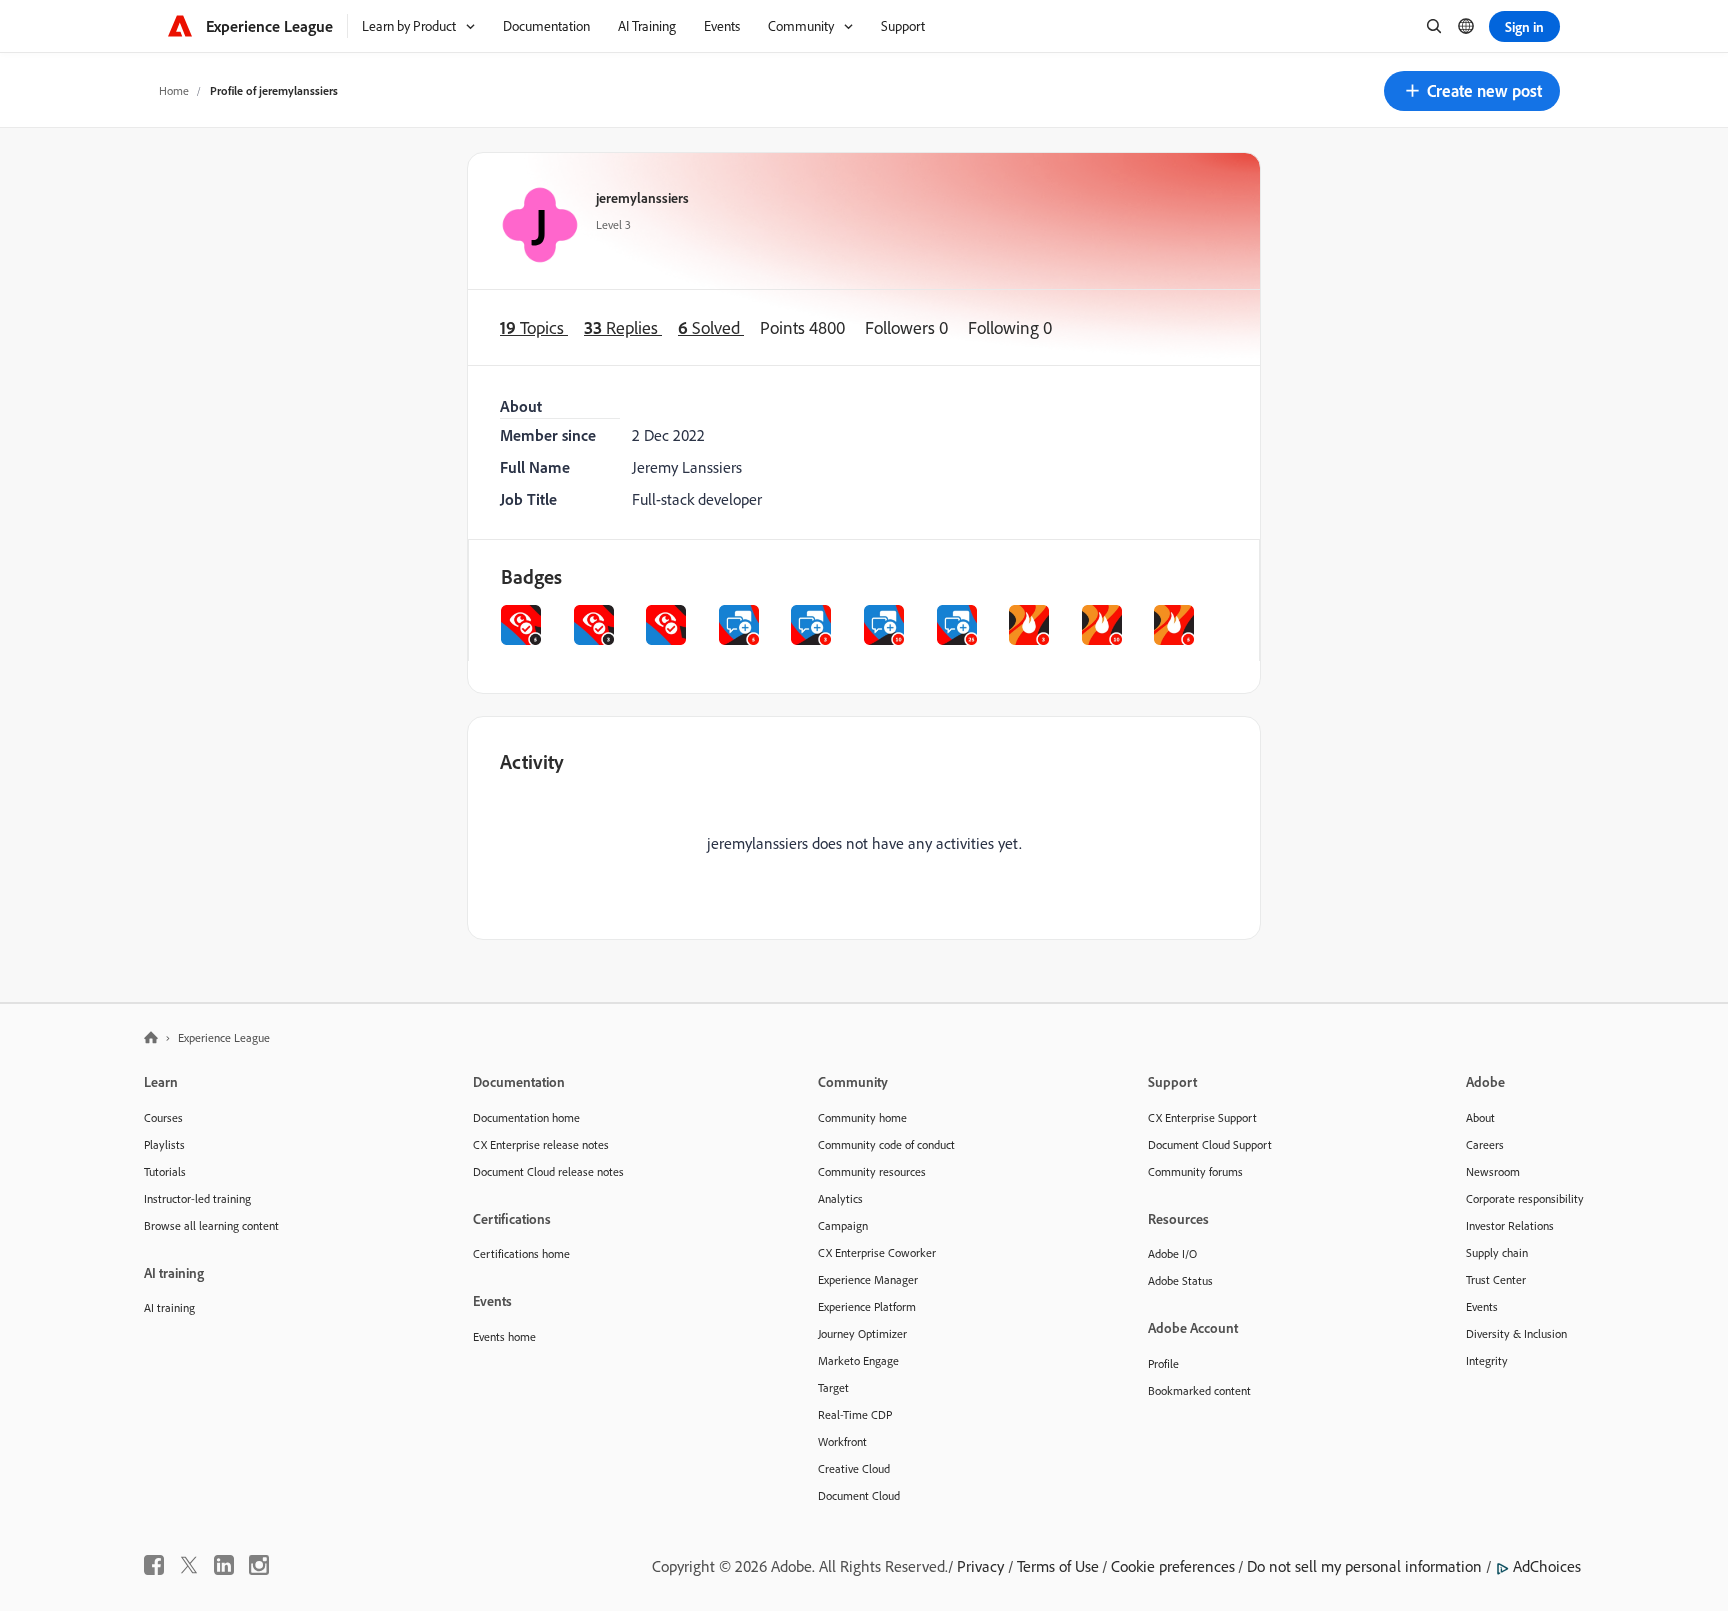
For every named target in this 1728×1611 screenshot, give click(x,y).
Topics (534, 327)
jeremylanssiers (642, 197)
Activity (532, 761)
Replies (623, 327)
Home (174, 90)
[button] (1472, 91)
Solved (711, 327)
